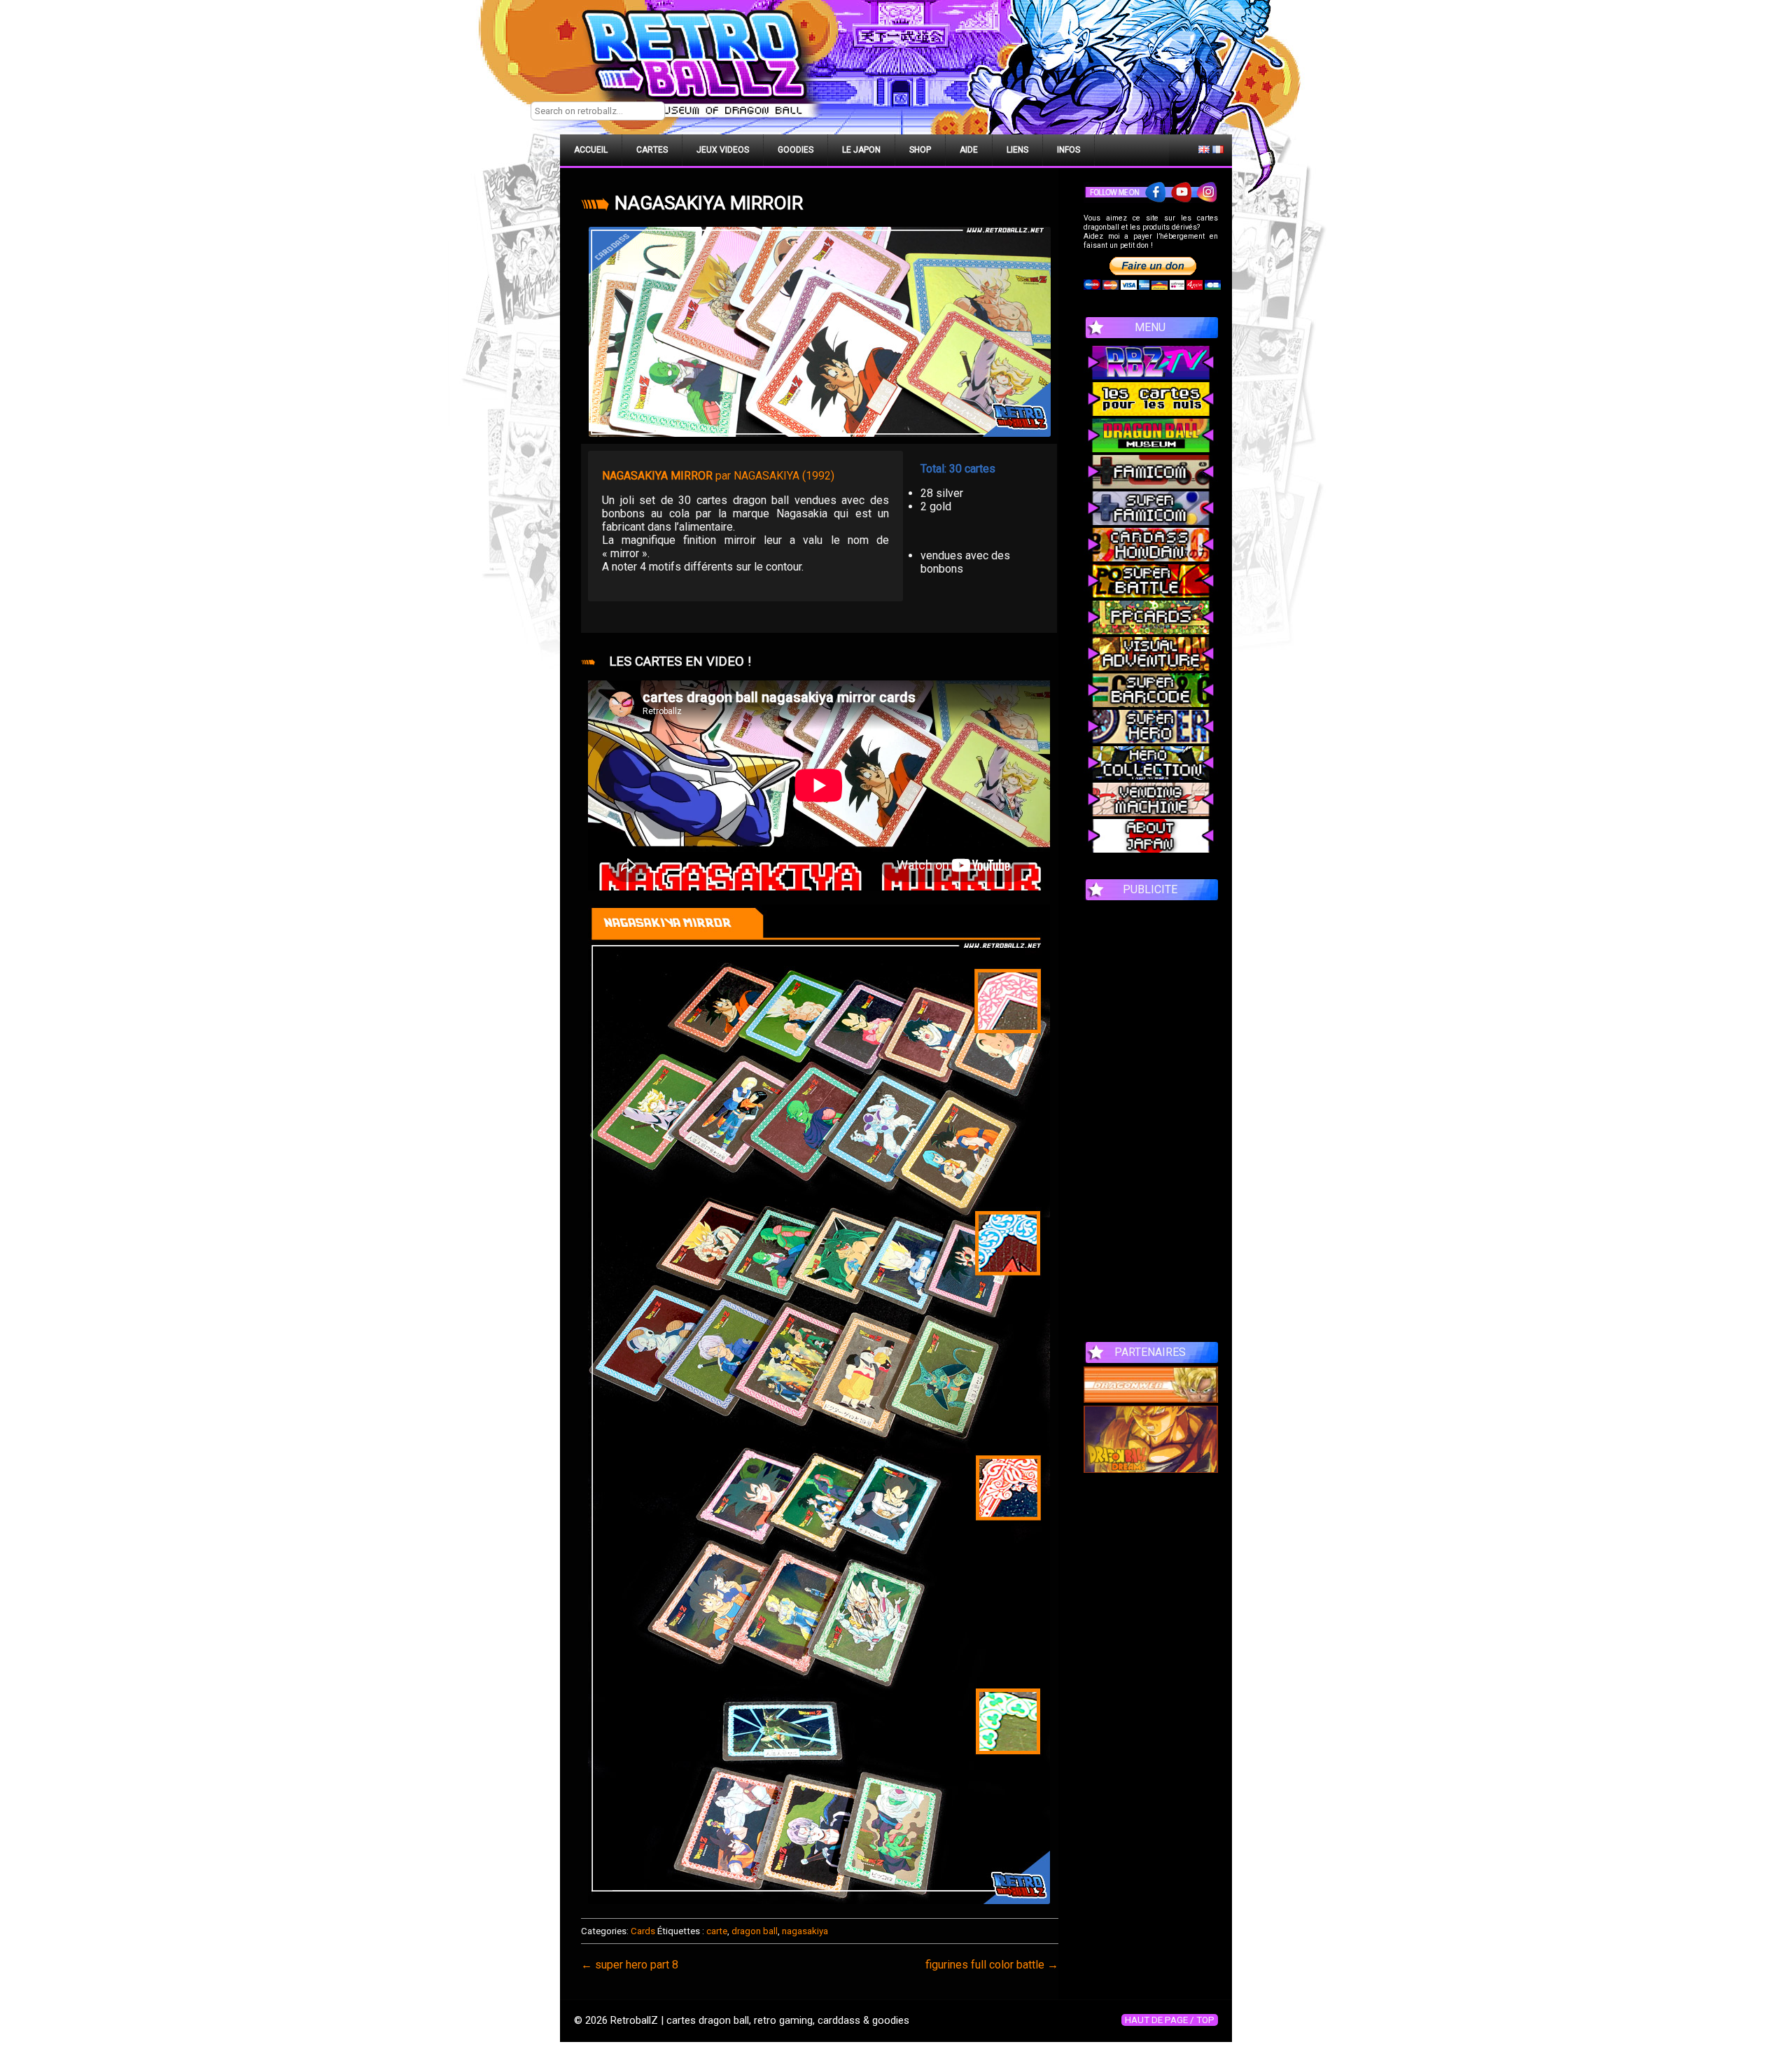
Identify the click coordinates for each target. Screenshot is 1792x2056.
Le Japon (861, 150)
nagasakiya (805, 1931)
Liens (1017, 150)
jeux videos (723, 150)
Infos (1069, 150)
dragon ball (755, 1931)
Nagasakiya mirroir (709, 203)
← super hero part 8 (630, 1965)
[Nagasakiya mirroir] (820, 332)
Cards (643, 1931)
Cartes (652, 150)
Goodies (796, 150)
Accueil (591, 150)
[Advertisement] (1151, 1114)
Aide (969, 150)
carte (717, 1931)
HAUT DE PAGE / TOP (1170, 2020)
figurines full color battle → (992, 1965)
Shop (920, 150)
